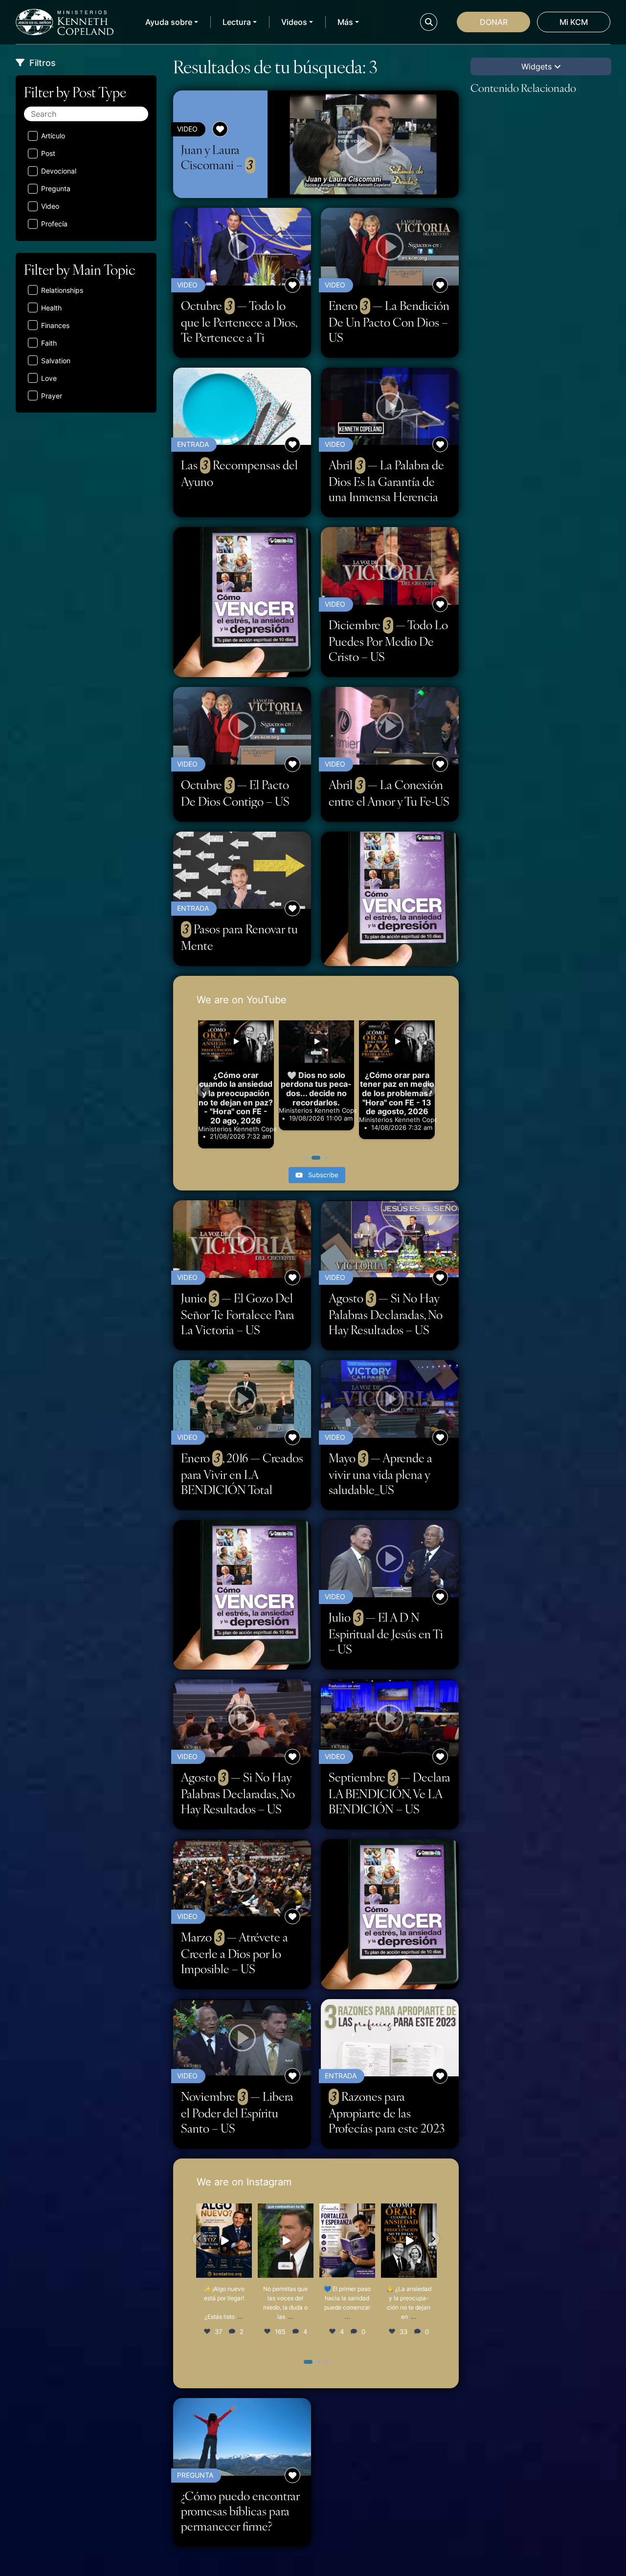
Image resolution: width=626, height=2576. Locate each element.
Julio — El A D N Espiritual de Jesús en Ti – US (386, 1633)
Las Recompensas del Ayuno (239, 473)
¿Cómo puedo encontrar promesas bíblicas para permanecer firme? (240, 2511)
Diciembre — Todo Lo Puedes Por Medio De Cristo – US (388, 640)
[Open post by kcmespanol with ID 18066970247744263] (409, 2241)
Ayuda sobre (169, 22)
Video (50, 206)
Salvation (56, 361)
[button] (203, 1090)
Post (48, 153)
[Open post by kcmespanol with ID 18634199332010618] (224, 2241)
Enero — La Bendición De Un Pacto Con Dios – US (389, 321)
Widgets (538, 66)
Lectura (237, 22)
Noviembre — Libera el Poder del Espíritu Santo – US (237, 2112)
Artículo (53, 136)
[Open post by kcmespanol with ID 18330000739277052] (286, 2241)
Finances (55, 325)
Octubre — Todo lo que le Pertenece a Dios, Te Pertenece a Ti (239, 321)
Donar (494, 22)
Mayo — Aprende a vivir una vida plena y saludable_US (380, 1474)
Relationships (62, 290)
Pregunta (56, 188)
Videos (294, 22)
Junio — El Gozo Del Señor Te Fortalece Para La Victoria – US (238, 1314)
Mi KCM (574, 22)
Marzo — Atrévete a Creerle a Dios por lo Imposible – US (235, 1953)
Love (49, 378)
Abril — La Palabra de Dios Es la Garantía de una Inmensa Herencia (386, 481)
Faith (49, 343)
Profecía (54, 224)
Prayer (52, 396)
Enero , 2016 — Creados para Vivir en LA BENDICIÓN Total (242, 1474)
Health (51, 308)
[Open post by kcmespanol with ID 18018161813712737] (347, 2241)
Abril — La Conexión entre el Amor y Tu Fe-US (389, 793)
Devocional (59, 171)
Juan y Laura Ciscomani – (217, 157)
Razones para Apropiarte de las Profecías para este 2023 (387, 2112)
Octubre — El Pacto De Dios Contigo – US (235, 793)
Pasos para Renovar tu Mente (239, 937)
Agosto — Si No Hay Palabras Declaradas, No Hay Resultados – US (386, 1314)
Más (345, 22)
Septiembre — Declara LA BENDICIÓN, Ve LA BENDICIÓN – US (390, 1793)
